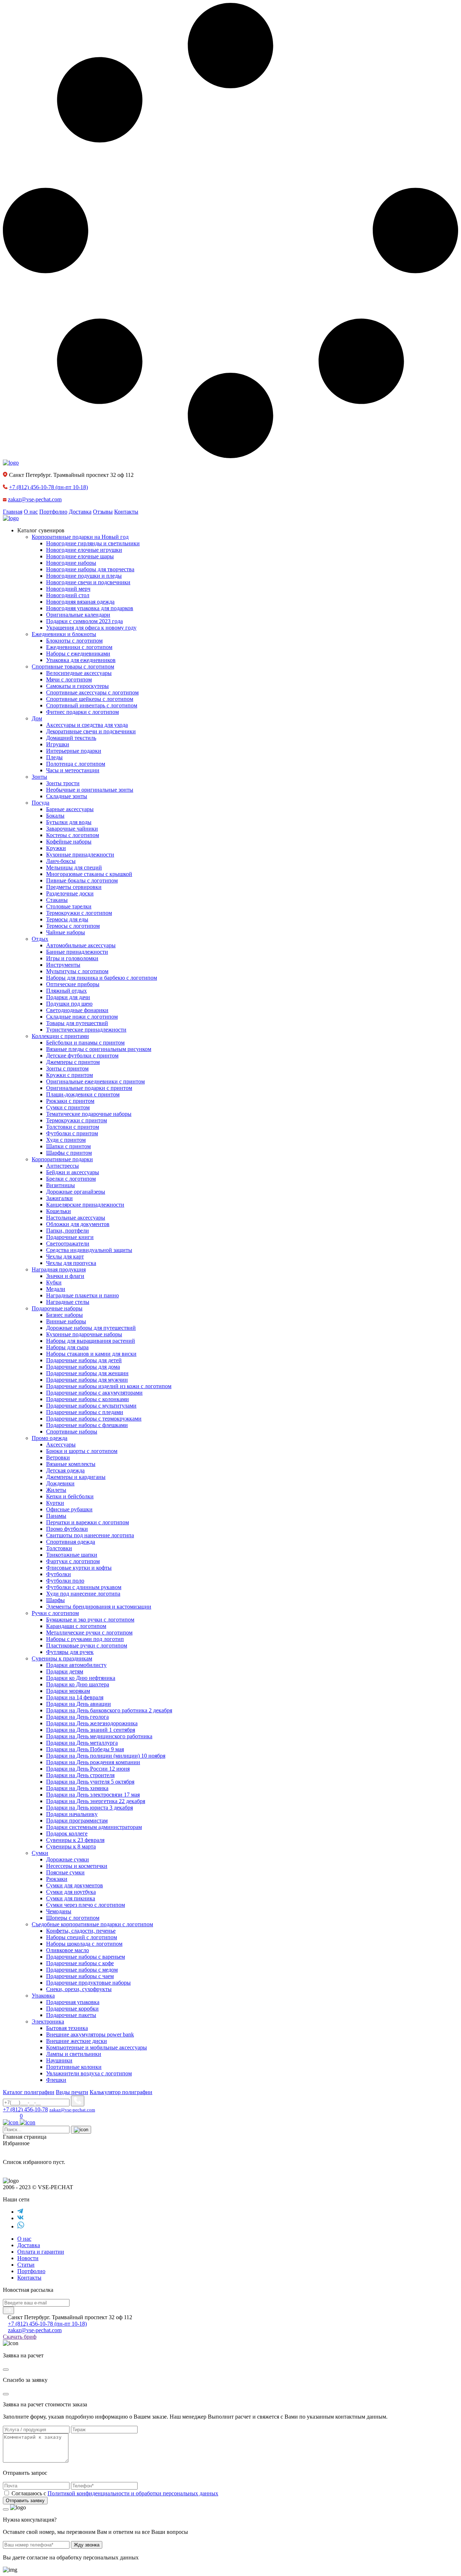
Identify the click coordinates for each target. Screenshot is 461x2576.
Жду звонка (87, 2545)
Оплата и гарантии (41, 2252)
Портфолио (53, 512)
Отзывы (103, 512)
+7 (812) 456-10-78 (48, 487)
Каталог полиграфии (29, 2092)
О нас (31, 512)
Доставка (80, 512)
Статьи (26, 2265)
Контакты (126, 512)
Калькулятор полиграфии (121, 2092)
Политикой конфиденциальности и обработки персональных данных (133, 2493)
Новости (28, 2258)
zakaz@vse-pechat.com (35, 499)
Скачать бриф (20, 2337)
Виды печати (72, 2092)
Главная (13, 512)
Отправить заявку (25, 2501)
